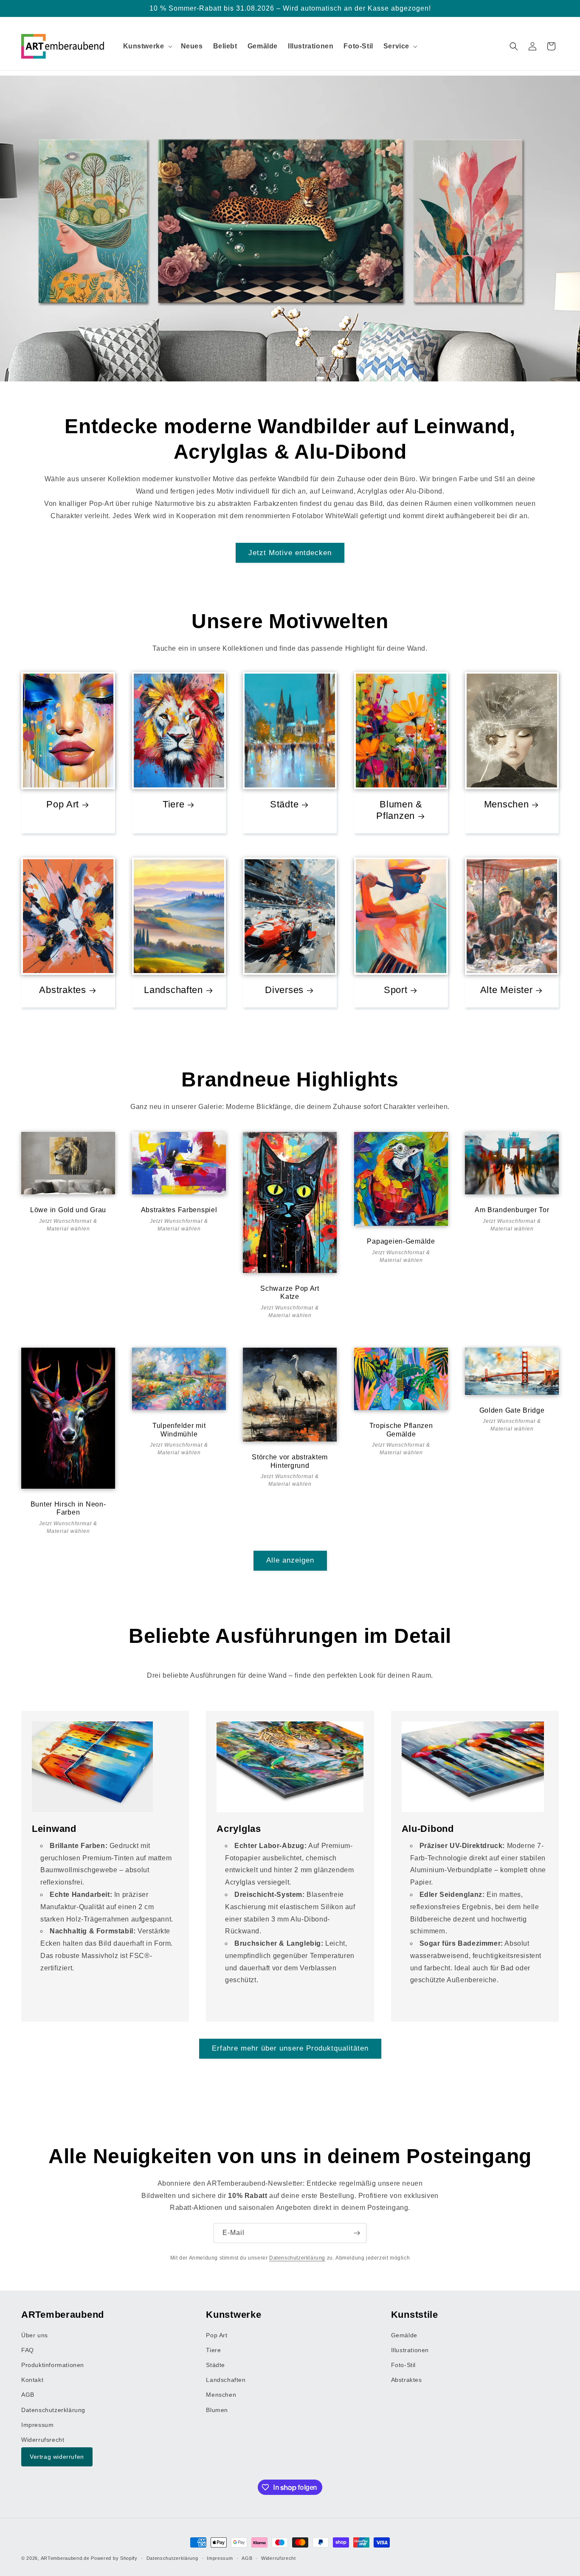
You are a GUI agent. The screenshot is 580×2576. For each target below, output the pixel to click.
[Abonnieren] (357, 2233)
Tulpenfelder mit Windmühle (179, 1430)
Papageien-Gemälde (401, 1241)
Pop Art (63, 805)
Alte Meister (507, 990)
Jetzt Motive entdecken (290, 553)
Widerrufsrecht (43, 2440)
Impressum (37, 2425)
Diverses (285, 990)
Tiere (174, 805)
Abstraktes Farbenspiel (179, 1210)
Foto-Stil (403, 2365)
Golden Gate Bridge (512, 1410)
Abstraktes (62, 990)
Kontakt (32, 2380)
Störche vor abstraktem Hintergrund (290, 1461)
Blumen (217, 2410)
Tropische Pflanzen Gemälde (401, 1430)
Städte (284, 805)
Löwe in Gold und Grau (68, 1210)
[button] (147, 47)
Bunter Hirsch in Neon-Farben (68, 1508)
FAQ (28, 2350)
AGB (28, 2395)
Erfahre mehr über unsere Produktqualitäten (290, 2049)
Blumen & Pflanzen (399, 810)
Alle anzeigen (290, 1560)
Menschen (506, 805)
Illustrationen (410, 2350)
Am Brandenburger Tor (512, 1210)
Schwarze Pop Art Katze (290, 1292)
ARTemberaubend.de (65, 2558)
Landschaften (173, 990)
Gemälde (404, 2335)
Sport (395, 990)
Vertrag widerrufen (57, 2457)
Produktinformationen (53, 2365)
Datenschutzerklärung (297, 2258)
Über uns (35, 2335)
